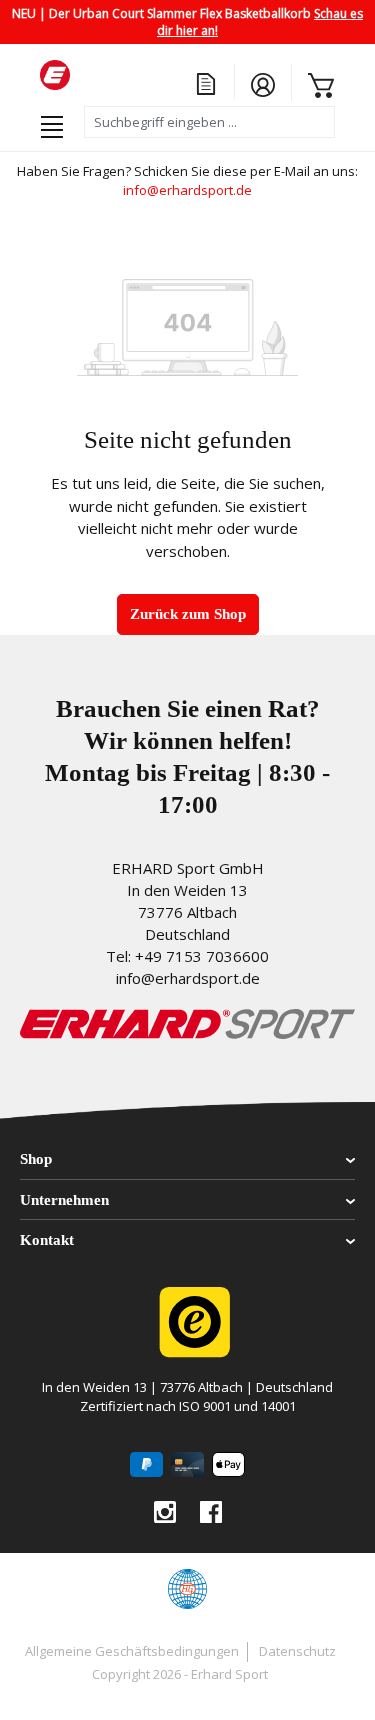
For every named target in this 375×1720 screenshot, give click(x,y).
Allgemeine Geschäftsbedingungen (132, 1651)
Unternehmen (64, 1200)
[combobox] (209, 122)
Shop (36, 1159)
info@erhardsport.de (187, 190)
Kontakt (47, 1240)
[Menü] (52, 123)
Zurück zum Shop (188, 614)
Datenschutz (297, 1651)
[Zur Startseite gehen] (140, 75)
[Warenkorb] (313, 83)
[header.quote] (206, 81)
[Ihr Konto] (263, 82)
